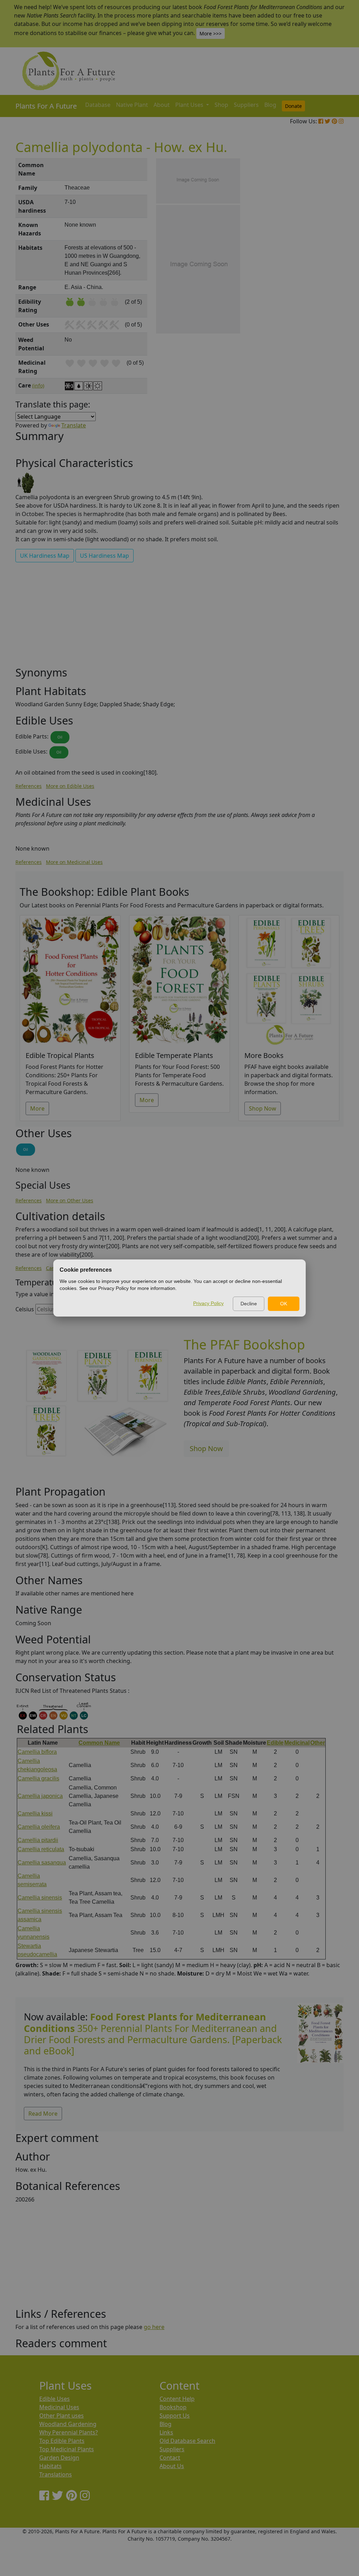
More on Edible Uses (70, 786)
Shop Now (263, 1108)
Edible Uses (55, 2399)
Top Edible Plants (62, 2441)
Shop (221, 105)
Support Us (175, 2416)
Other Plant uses (62, 2416)
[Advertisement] (320, 277)
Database (98, 105)
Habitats (50, 2466)
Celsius (25, 1309)
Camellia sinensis (40, 1898)
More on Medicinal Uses (74, 862)
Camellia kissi (35, 1813)
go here (154, 2327)
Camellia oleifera (39, 1827)
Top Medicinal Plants (67, 2449)
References (29, 786)
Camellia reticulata (41, 1849)
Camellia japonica (40, 1796)
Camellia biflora (37, 1752)
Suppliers (246, 105)
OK (284, 1304)
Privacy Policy (208, 1303)
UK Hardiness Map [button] (45, 556)
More (37, 1108)
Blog (270, 105)
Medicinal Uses (59, 2407)
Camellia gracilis (38, 1778)
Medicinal (297, 1743)
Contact (170, 2458)
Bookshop (173, 2407)
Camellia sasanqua (42, 1863)
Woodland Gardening (68, 2424)
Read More (43, 2114)
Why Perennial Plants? (69, 2432)
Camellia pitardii (38, 1840)
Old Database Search (187, 2441)
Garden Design (59, 2458)
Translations (56, 2474)
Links (166, 2432)
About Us (172, 2466)
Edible (275, 1743)
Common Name (99, 1743)
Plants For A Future (46, 106)
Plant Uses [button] (190, 105)
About (162, 105)
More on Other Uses (70, 1200)
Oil (60, 737)
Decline (249, 1304)
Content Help (177, 2399)
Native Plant (132, 105)
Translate (74, 425)
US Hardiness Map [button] (104, 556)
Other (318, 1743)
